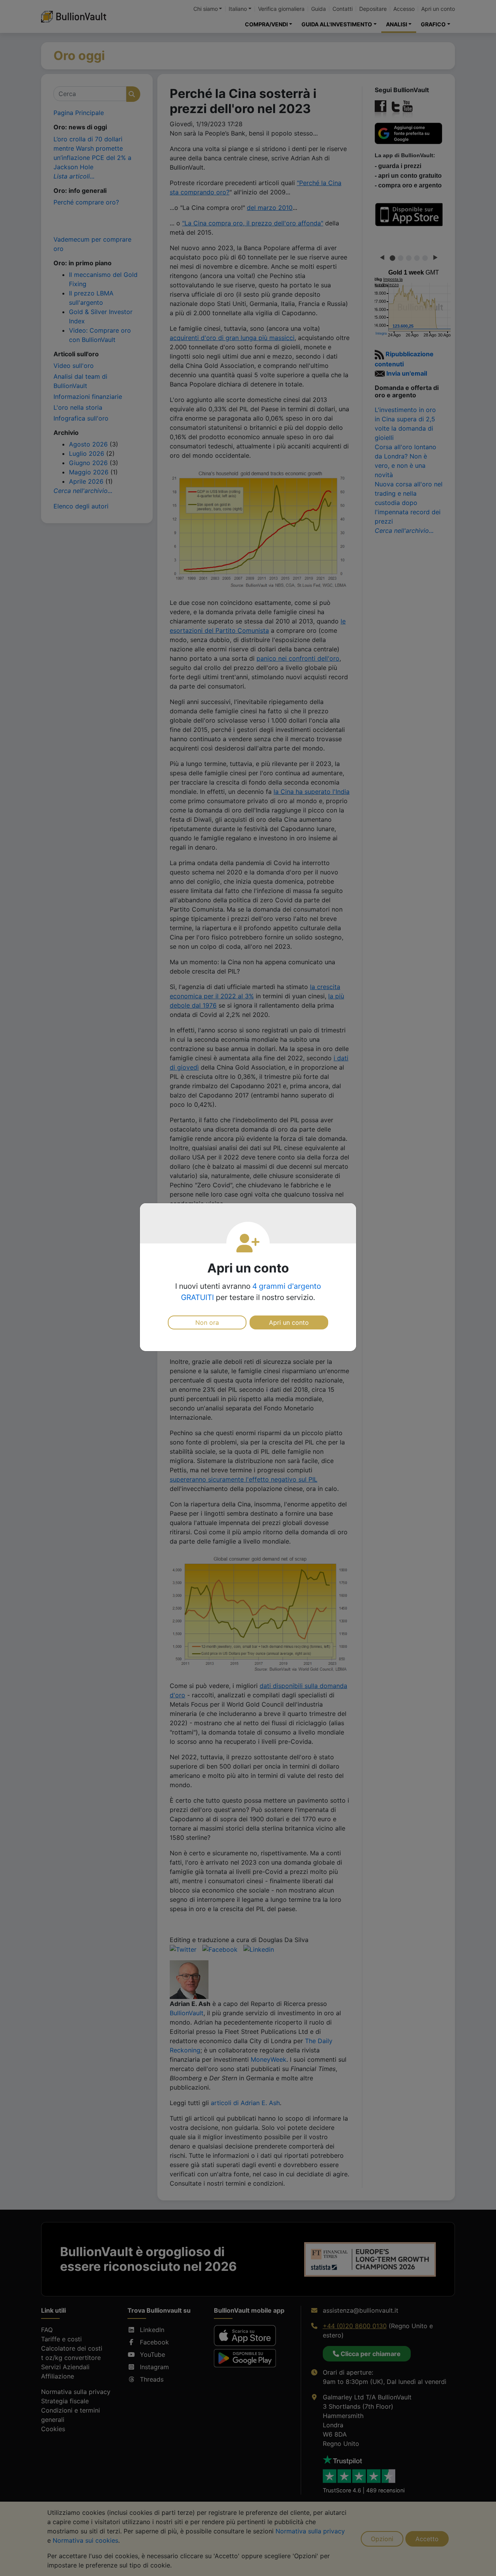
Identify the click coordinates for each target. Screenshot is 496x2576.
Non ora (207, 1322)
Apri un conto (289, 1322)
